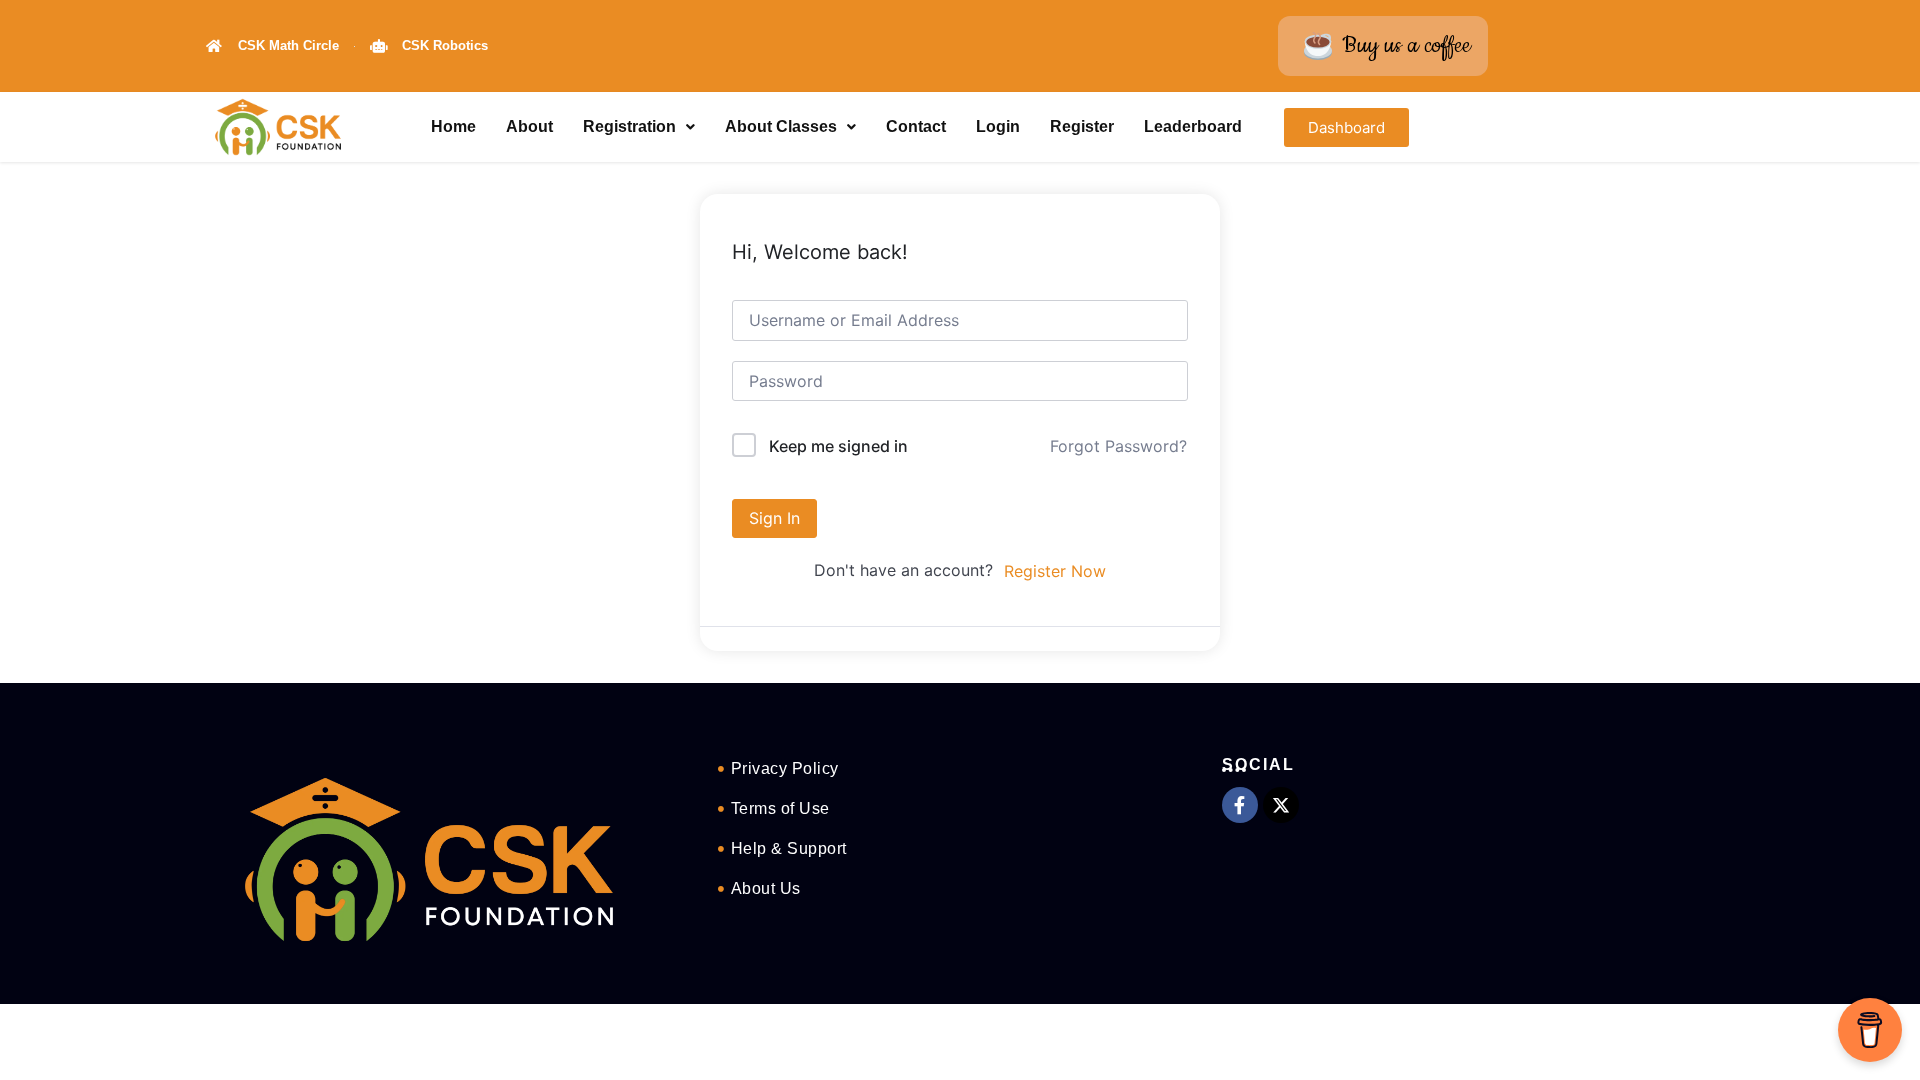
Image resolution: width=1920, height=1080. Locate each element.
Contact (916, 126)
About (529, 126)
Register (1082, 126)
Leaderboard (1193, 126)
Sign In (774, 518)
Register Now (1055, 571)
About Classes (781, 126)
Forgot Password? (1118, 446)
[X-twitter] (1281, 805)
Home (453, 126)
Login (998, 126)
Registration (629, 126)
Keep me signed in (838, 446)
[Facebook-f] (1240, 805)
